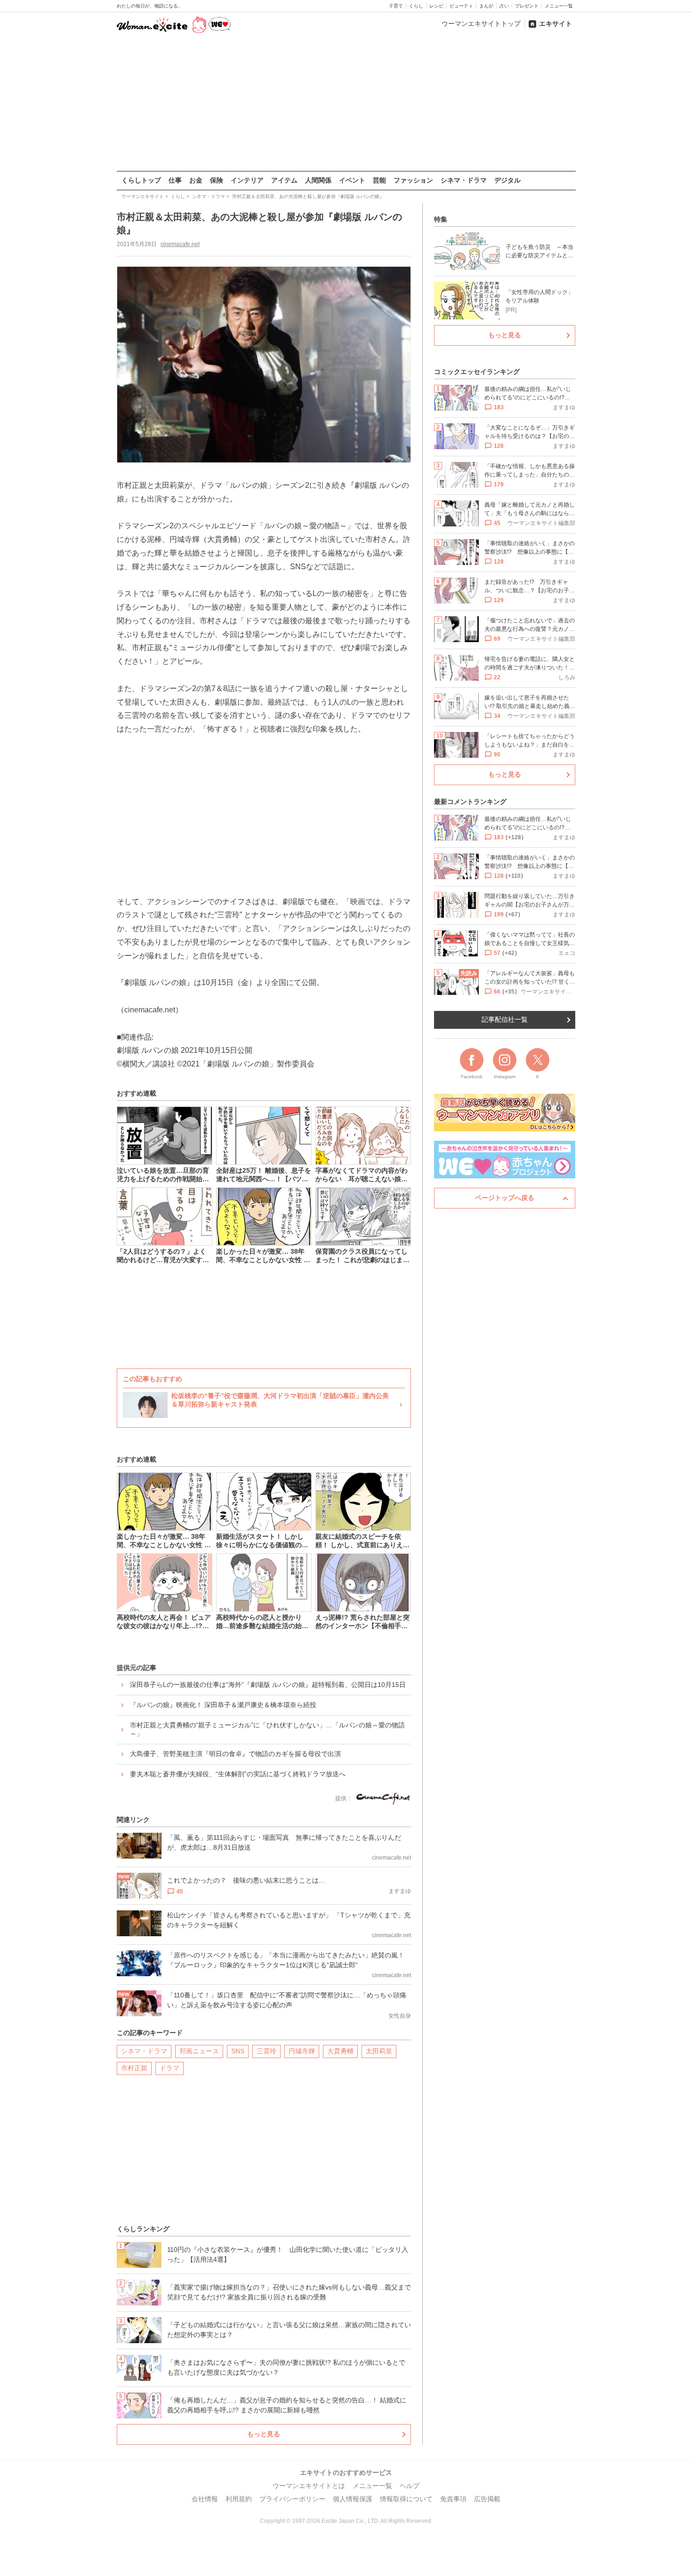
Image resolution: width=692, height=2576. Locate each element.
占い (504, 6)
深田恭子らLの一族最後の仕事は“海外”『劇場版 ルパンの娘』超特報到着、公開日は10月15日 (268, 1685)
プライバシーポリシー (292, 2499)
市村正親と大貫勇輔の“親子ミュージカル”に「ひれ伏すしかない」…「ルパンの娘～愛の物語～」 (267, 1729)
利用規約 (239, 2499)
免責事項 (453, 2499)
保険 (217, 180)
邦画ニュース (199, 2051)
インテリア (247, 180)
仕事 (175, 180)
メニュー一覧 (559, 6)
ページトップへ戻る (505, 1198)
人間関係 (318, 180)
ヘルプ (410, 2486)
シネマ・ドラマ (464, 180)
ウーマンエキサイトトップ (481, 24)
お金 (196, 180)
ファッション (413, 180)
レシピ (436, 6)
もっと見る (264, 2434)
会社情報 (205, 2499)
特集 (441, 219)
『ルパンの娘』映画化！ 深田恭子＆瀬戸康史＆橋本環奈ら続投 (223, 1705)
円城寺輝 (302, 2051)
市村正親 (134, 2068)
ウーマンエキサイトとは (309, 2486)
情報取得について (406, 2499)
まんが (486, 6)
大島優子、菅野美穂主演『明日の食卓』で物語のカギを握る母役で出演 (235, 1754)
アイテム (284, 180)
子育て (396, 6)
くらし (416, 6)
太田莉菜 (379, 2051)
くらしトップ (141, 180)
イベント (352, 180)
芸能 (379, 180)
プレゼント (527, 6)
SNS (238, 2051)
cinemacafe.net (180, 244)
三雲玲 (266, 2051)
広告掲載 (487, 2499)
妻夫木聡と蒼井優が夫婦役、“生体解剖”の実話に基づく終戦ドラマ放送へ (238, 1774)
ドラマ (169, 2068)
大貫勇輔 (340, 2051)
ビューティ (461, 6)
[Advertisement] (346, 103)
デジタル (507, 180)
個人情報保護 (353, 2499)
